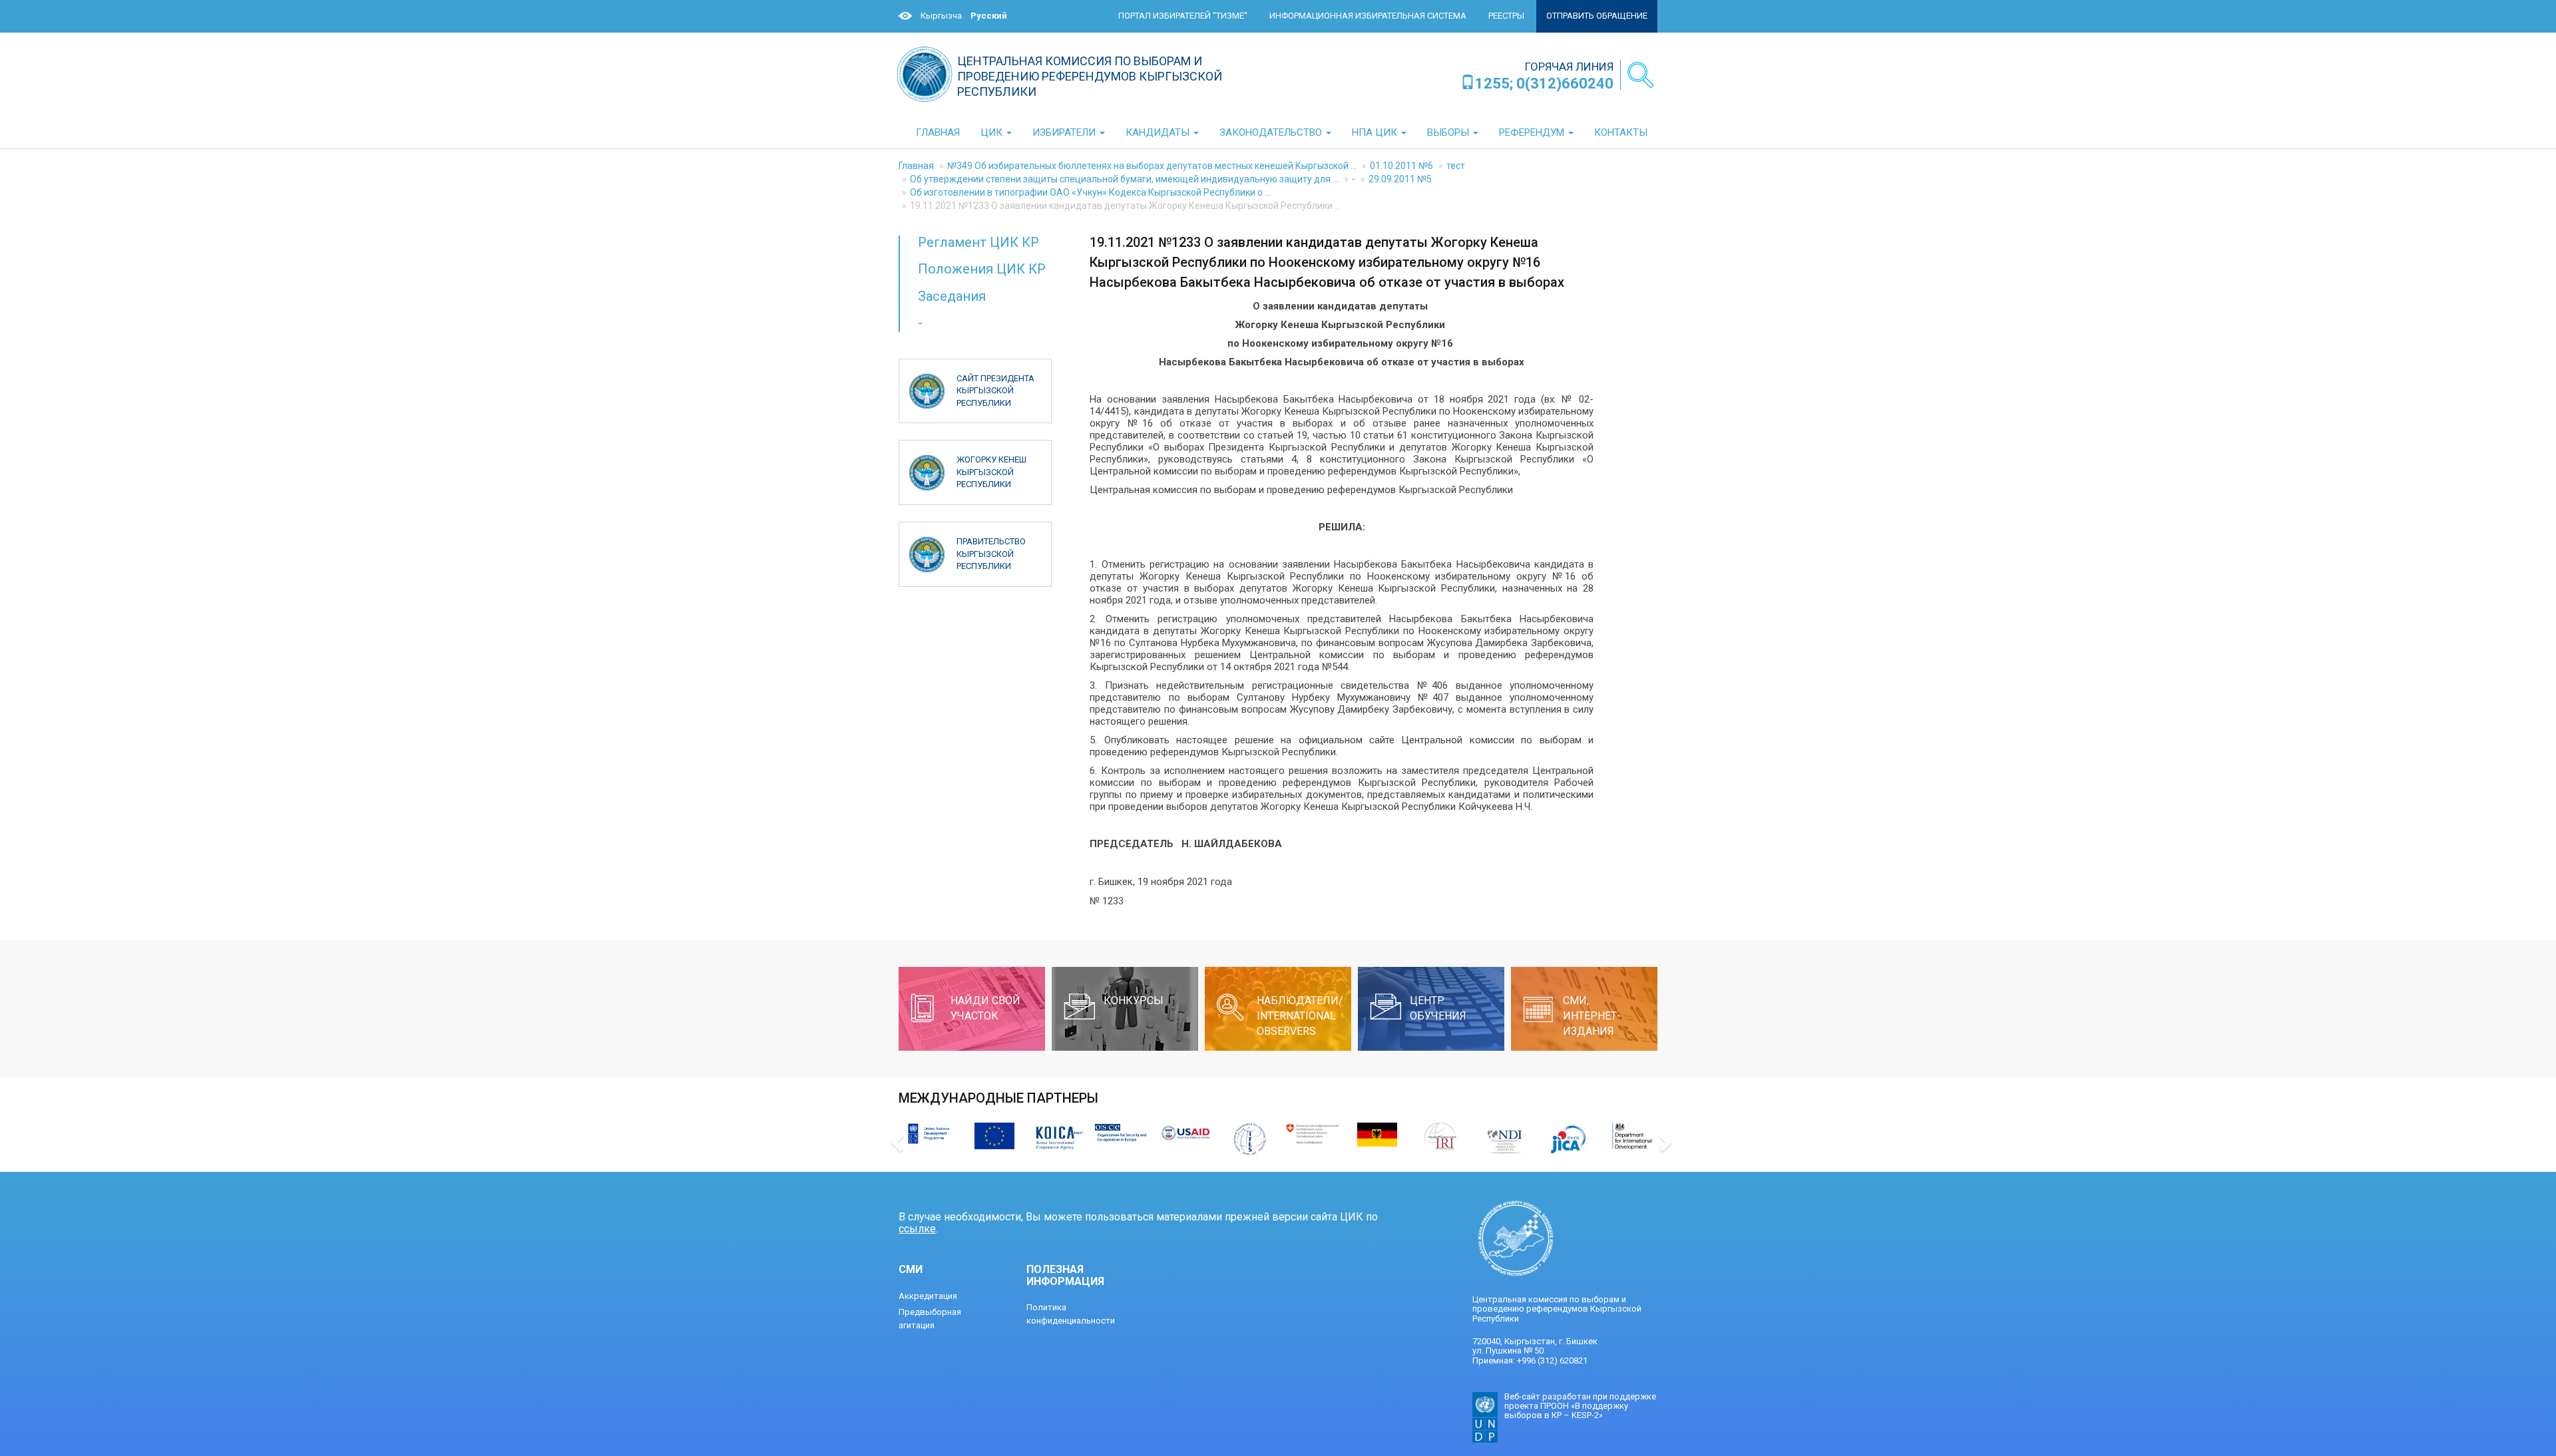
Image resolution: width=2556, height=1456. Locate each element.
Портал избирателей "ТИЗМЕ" (1183, 16)
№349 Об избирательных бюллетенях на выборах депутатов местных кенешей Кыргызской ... (1152, 166)
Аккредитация (928, 1296)
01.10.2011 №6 (1401, 166)
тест (1456, 166)
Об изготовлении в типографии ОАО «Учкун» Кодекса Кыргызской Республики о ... (1090, 192)
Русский (989, 16)
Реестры (1506, 16)
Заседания (952, 296)
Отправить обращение (1597, 16)
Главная (916, 166)
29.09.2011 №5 (1400, 179)
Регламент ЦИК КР (978, 242)
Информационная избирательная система (1368, 16)
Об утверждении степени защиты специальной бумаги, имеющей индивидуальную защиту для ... (1124, 179)
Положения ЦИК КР (982, 269)
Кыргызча (941, 16)
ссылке (917, 1229)
